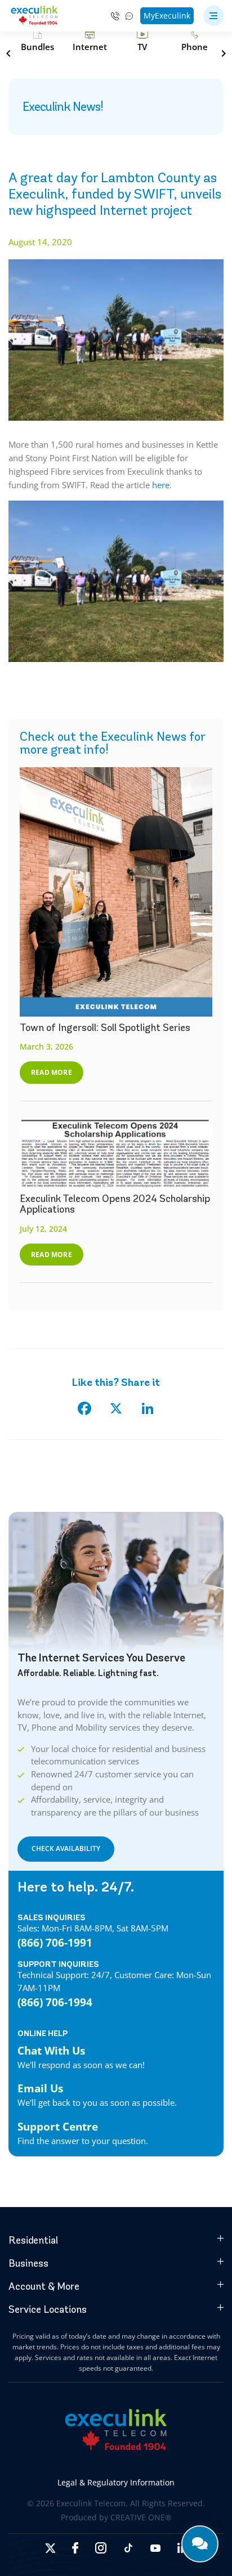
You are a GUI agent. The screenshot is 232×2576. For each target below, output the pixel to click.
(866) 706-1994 (55, 2002)
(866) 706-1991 (55, 1942)
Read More (52, 1072)
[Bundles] (37, 41)
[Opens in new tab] (50, 2548)
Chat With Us (51, 2050)
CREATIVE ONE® (141, 2517)
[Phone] (195, 41)
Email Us (40, 2088)
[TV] (142, 41)
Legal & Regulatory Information (116, 2482)
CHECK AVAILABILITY (66, 1848)
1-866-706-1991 (115, 16)
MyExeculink (167, 15)
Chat (130, 16)
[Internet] (90, 41)
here (161, 485)
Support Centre (58, 2126)
